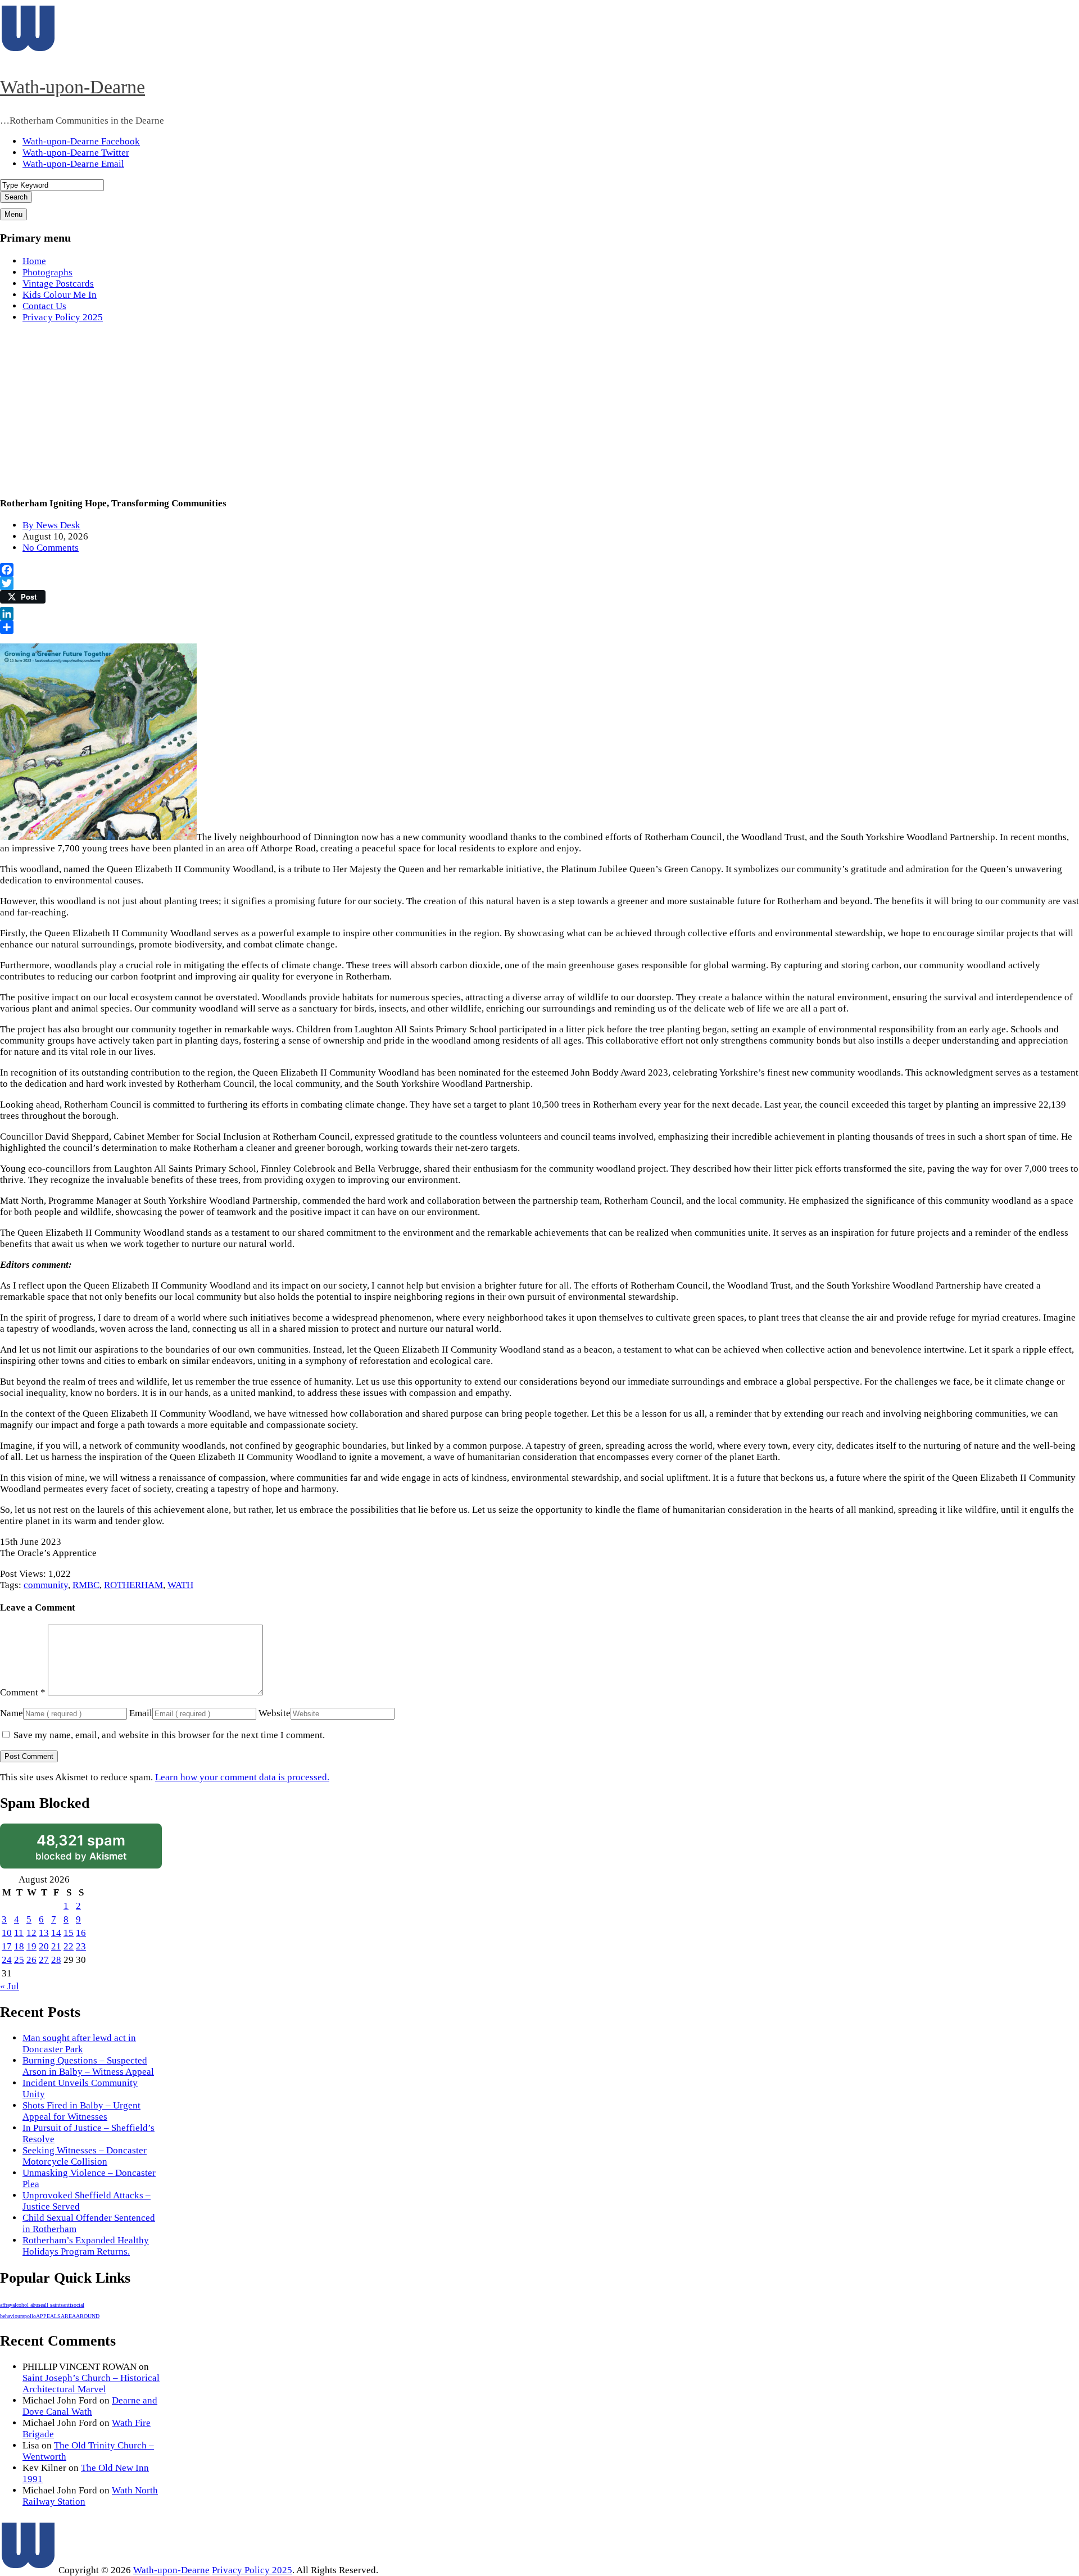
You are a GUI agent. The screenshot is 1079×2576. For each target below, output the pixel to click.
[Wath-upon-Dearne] (28, 2570)
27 (44, 1960)
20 (44, 1946)
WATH (180, 1585)
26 (31, 1960)
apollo (29, 2316)
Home (34, 261)
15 (69, 1933)
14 (56, 1933)
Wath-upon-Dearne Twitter (76, 153)
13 (44, 1933)
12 (31, 1933)
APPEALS (48, 2316)
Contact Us (44, 306)
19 (31, 1946)
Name (12, 1713)
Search (16, 197)
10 (7, 1933)
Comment (23, 1692)
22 (69, 1946)
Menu (13, 214)
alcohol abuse (28, 2305)
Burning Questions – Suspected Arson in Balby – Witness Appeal (88, 2066)
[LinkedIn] (539, 614)
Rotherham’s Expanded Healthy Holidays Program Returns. (86, 2246)
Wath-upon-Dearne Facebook (81, 141)
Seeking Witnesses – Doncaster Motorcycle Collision (85, 2156)
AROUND (88, 2316)
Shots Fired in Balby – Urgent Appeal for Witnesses (81, 2111)
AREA (68, 2316)
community (46, 1585)
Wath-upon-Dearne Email (73, 164)
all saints (53, 2305)
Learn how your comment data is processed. (242, 1777)
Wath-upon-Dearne (72, 87)
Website (275, 1713)
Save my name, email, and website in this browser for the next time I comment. (169, 1735)
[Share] (539, 627)
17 (7, 1946)
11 (19, 1933)
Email (141, 1713)
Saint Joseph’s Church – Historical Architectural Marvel (91, 2384)
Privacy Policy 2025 (63, 317)
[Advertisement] (539, 411)
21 (56, 1946)
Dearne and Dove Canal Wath (90, 2406)
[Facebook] (539, 570)
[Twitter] (539, 583)
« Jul (10, 1986)
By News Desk (51, 525)
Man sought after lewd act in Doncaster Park (79, 2044)
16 (81, 1933)
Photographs (47, 272)
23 (81, 1946)
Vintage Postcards (58, 284)
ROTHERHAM (133, 1585)
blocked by (81, 1847)
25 (19, 1960)
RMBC (86, 1585)
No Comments (51, 548)
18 (19, 1946)
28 (56, 1960)
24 (7, 1960)
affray (6, 2305)
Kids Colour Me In (60, 295)
